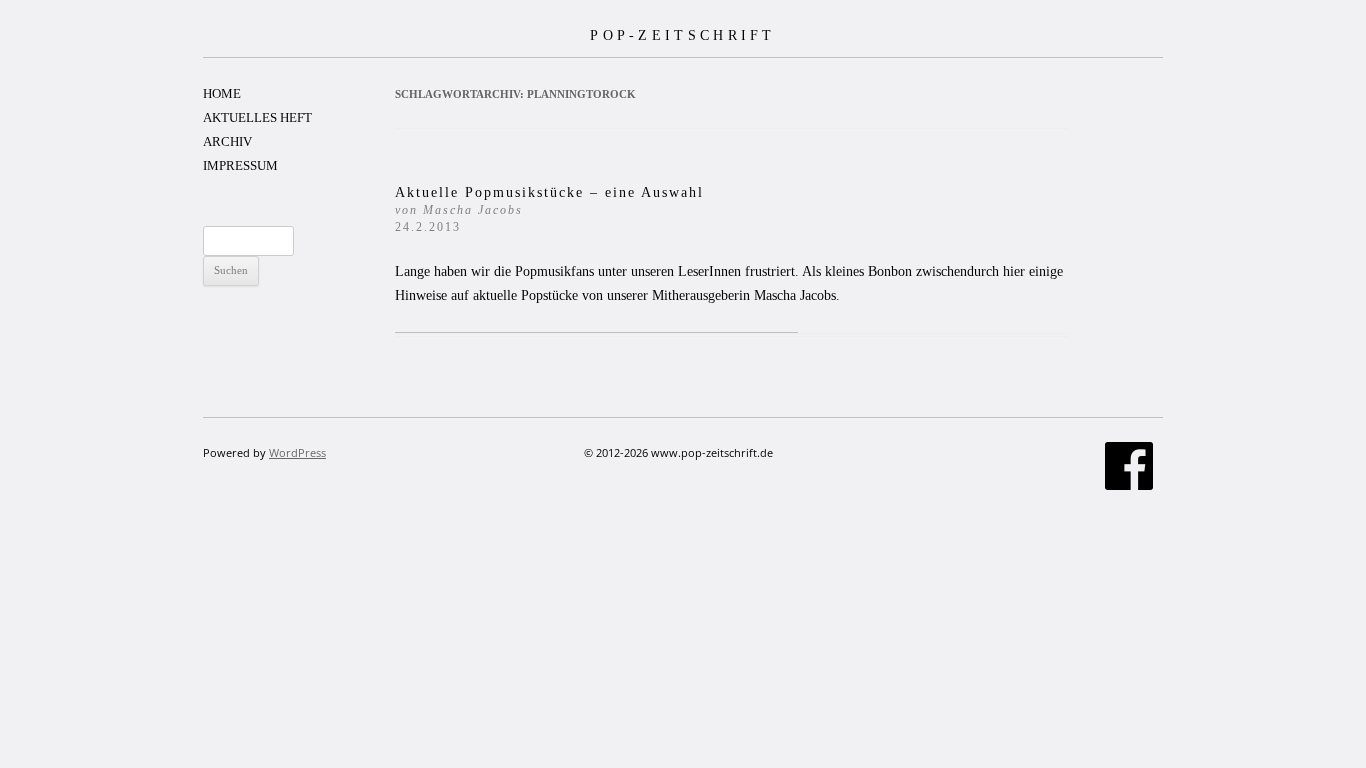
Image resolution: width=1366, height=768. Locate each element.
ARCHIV (227, 141)
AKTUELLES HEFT (257, 117)
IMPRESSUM (240, 165)
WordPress (297, 452)
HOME (222, 93)
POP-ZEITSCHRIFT (683, 35)
